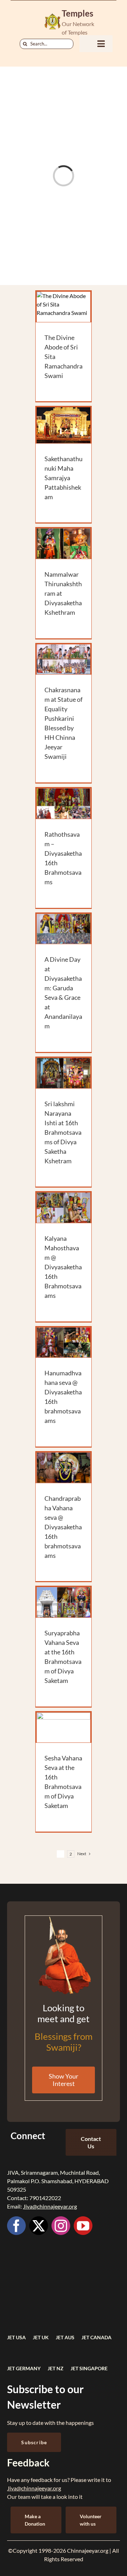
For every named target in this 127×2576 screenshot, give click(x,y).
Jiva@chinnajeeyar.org (50, 2206)
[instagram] (61, 2226)
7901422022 (45, 2198)
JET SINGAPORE (89, 2368)
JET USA (16, 2337)
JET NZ (56, 2368)
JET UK (41, 2337)
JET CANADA (96, 2337)
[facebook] (16, 2226)
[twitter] (39, 2226)
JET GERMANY (24, 2368)
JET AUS (65, 2337)
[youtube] (83, 2226)
